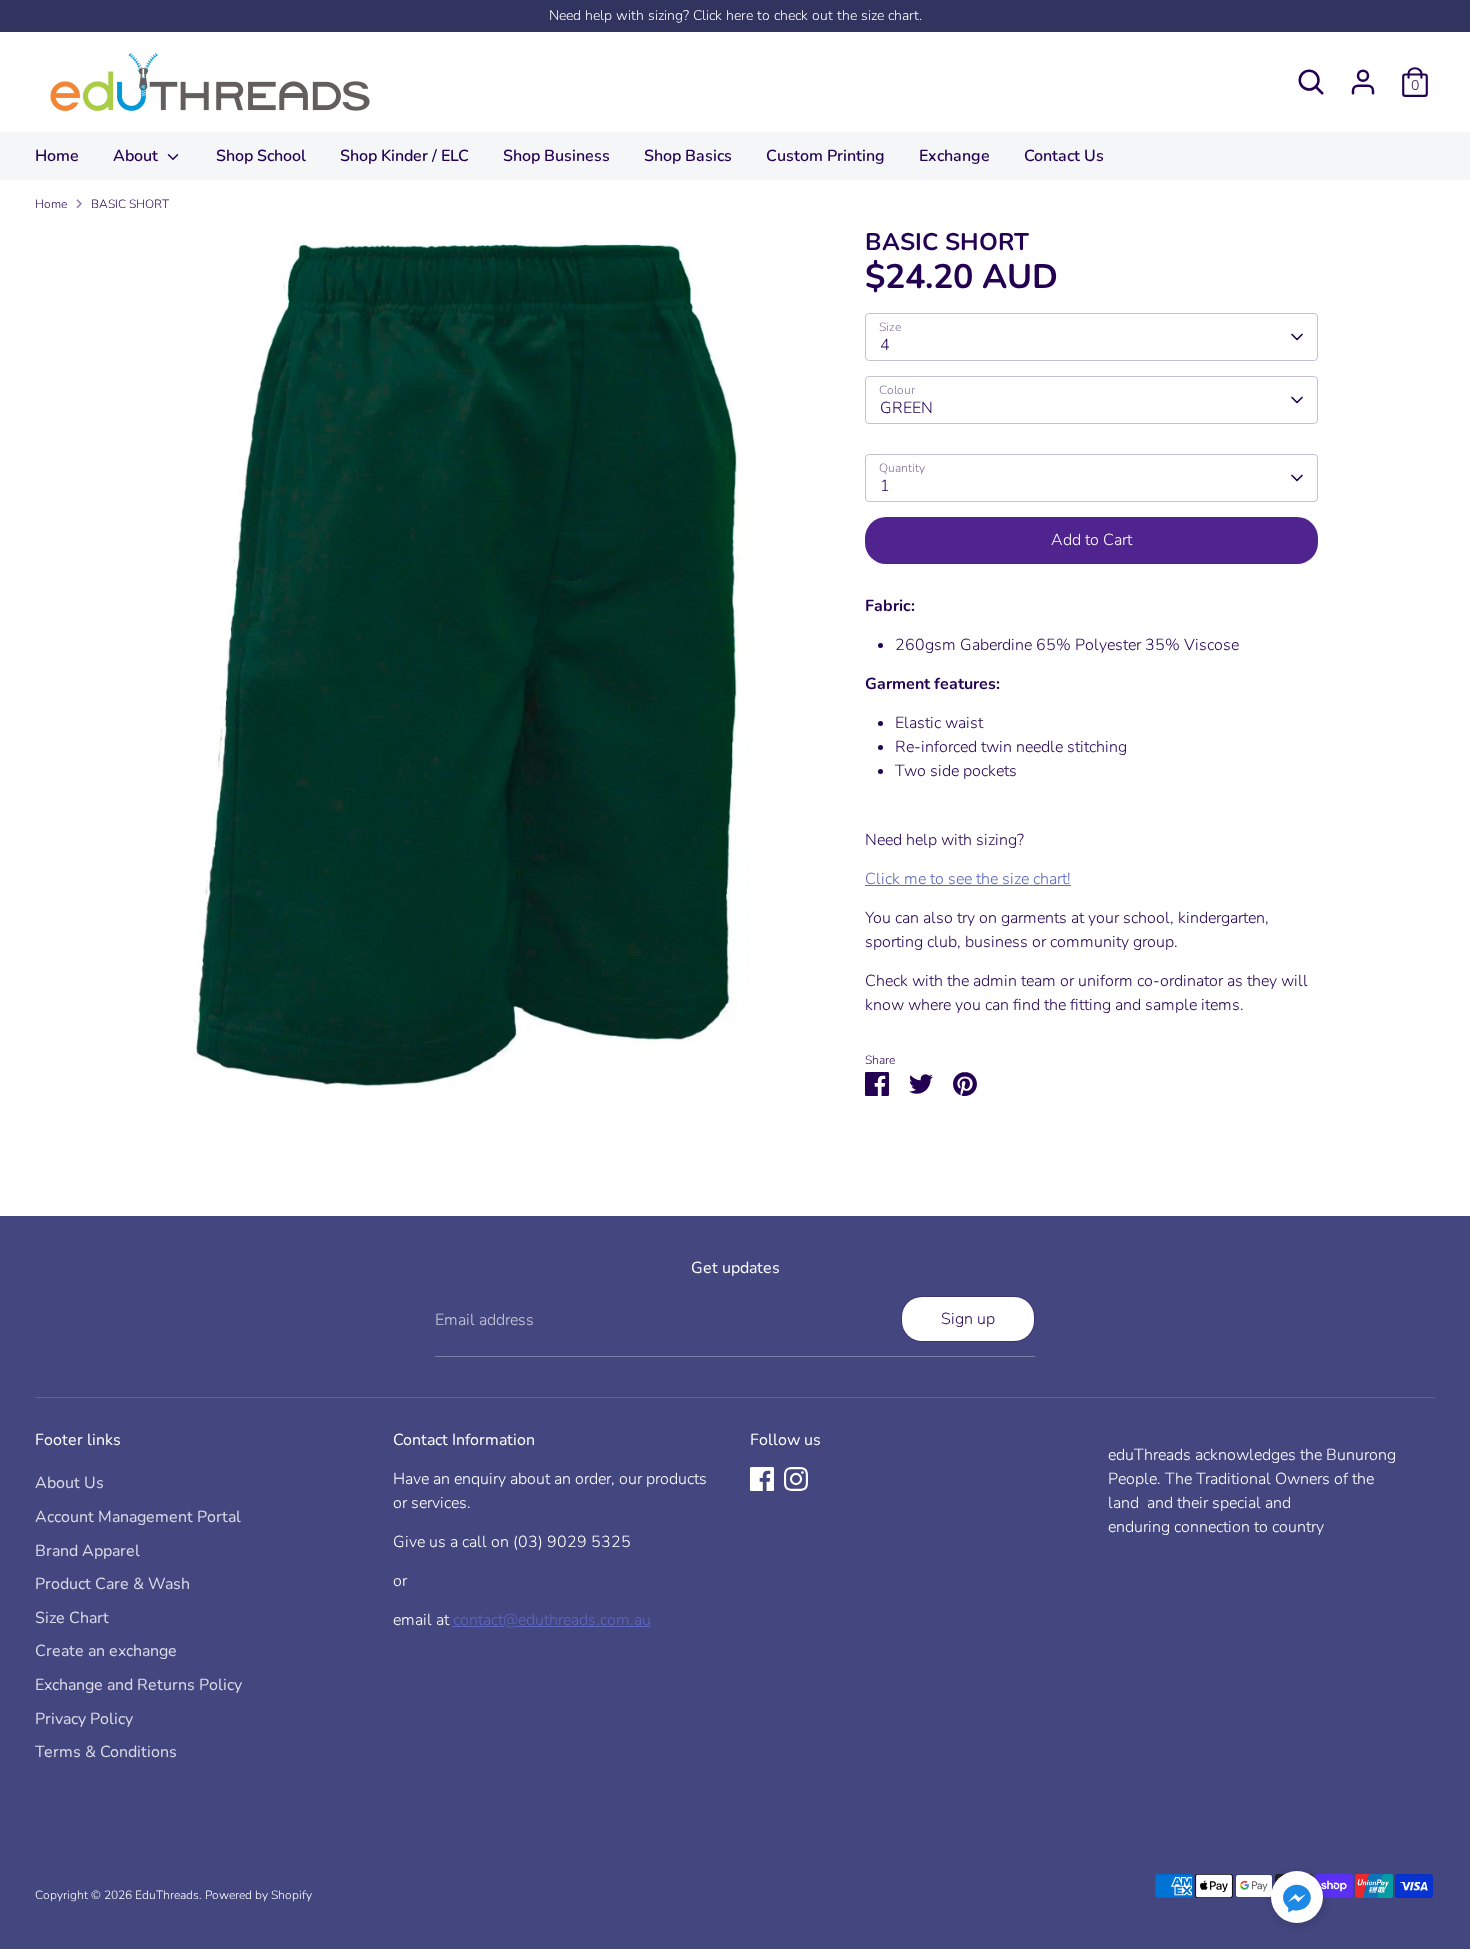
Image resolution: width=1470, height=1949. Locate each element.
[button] (1297, 1900)
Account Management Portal (138, 1517)
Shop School (261, 156)
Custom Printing (825, 156)
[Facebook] (762, 1479)
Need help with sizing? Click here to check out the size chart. (735, 15)
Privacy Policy (84, 1719)
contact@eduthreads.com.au (552, 1620)
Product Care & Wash (112, 1584)
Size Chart (72, 1618)
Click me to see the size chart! (968, 879)
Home (57, 156)
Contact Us (1064, 156)
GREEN (906, 408)
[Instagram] (796, 1479)
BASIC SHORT (130, 204)
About (137, 156)
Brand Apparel (87, 1551)
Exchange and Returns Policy (138, 1685)
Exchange (954, 156)
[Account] (1363, 82)
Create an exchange (106, 1651)
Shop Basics (688, 156)
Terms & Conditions (106, 1752)
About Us (69, 1483)
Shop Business (556, 156)
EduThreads (167, 1895)
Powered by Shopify (258, 1895)
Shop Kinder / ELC (404, 156)
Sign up (968, 1319)
